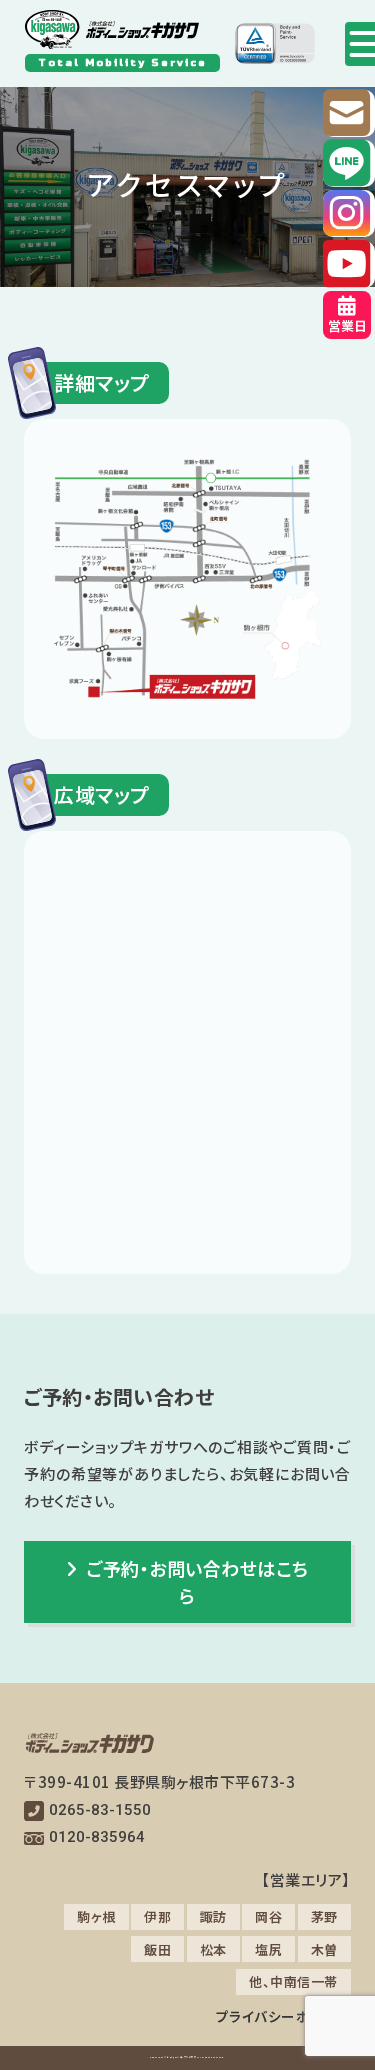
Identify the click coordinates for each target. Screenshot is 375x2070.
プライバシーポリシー (283, 2016)
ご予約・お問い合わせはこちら (197, 1581)
